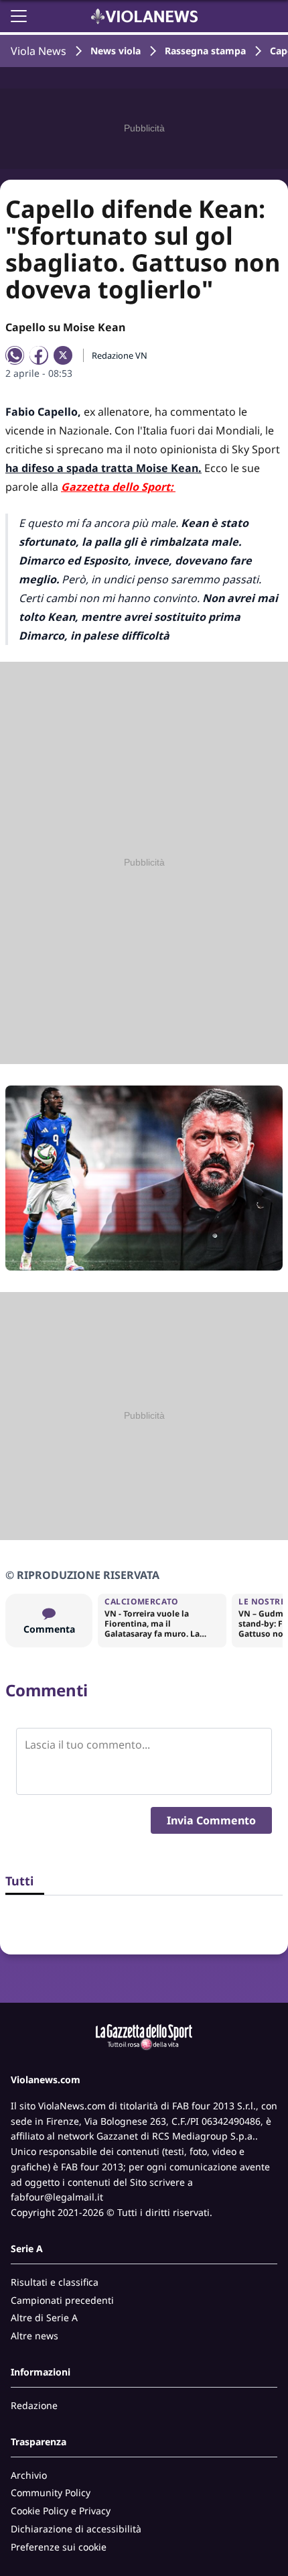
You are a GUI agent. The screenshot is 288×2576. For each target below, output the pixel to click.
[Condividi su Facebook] (39, 355)
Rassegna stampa (205, 51)
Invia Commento (211, 1820)
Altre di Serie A (44, 2318)
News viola (116, 51)
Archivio (29, 2475)
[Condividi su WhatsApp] (15, 355)
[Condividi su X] (63, 355)
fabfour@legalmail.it (57, 2197)
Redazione (34, 2405)
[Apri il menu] (19, 16)
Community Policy (51, 2493)
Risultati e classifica (55, 2282)
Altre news (34, 2336)
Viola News (39, 51)
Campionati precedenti (62, 2300)
